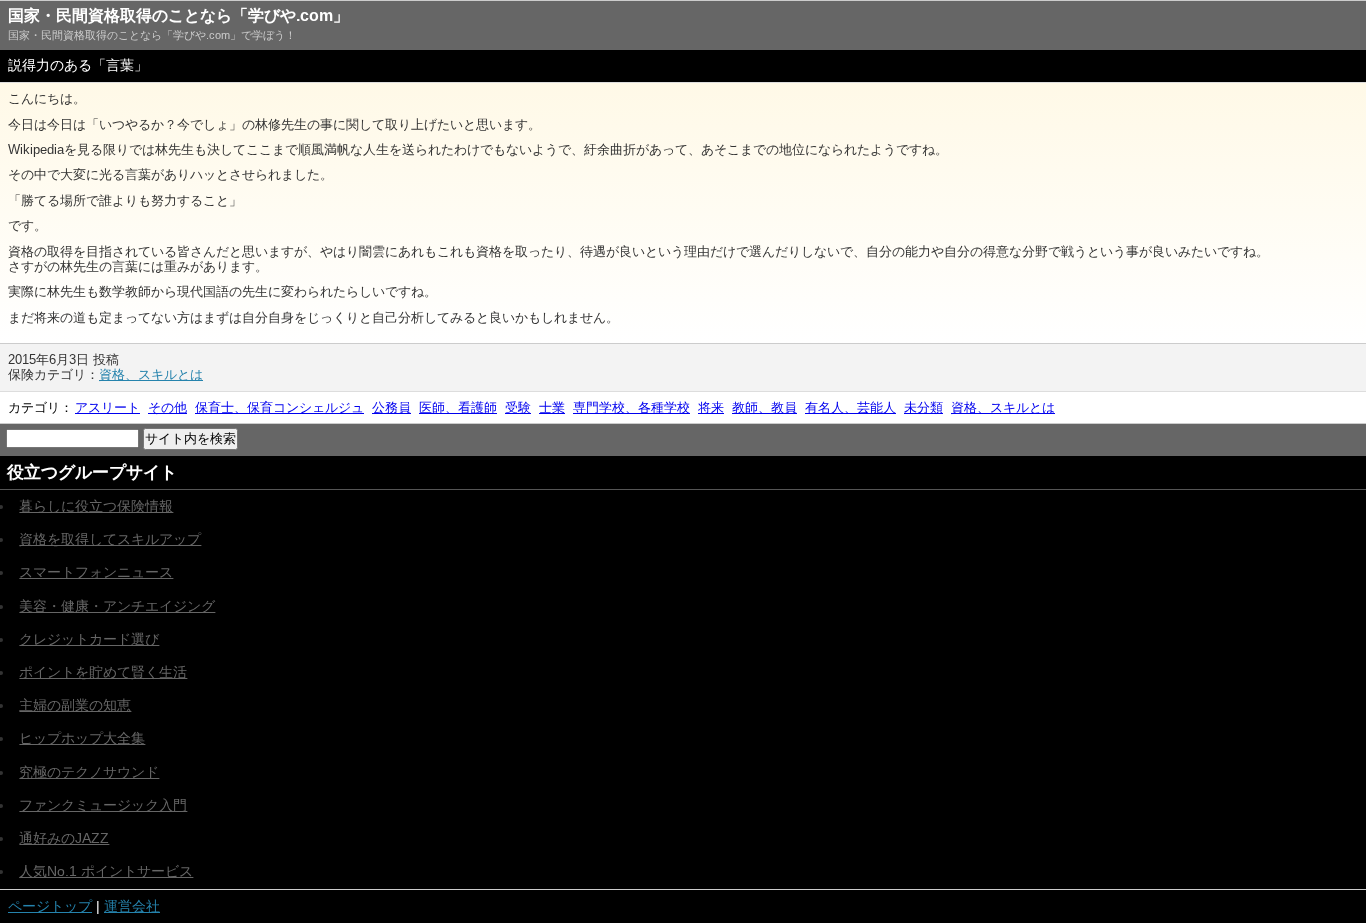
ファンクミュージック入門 (103, 805)
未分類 (923, 407)
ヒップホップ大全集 (82, 738)
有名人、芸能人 (850, 407)
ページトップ (50, 906)
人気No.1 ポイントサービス (106, 871)
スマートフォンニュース (96, 572)
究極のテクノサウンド (89, 772)
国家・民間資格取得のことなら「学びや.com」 (178, 15)
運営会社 (132, 906)
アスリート (107, 407)
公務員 (391, 407)
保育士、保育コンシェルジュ (279, 407)
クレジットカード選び (89, 639)
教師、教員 (764, 407)
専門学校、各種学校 (631, 407)
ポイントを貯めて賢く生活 (103, 672)
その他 (167, 407)
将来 (711, 407)
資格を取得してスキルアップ (110, 539)
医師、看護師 (458, 407)
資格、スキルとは (151, 374)
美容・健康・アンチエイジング (117, 606)
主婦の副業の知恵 (75, 705)
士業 (552, 407)
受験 (518, 407)
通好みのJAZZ (64, 838)
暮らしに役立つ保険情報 (96, 506)
